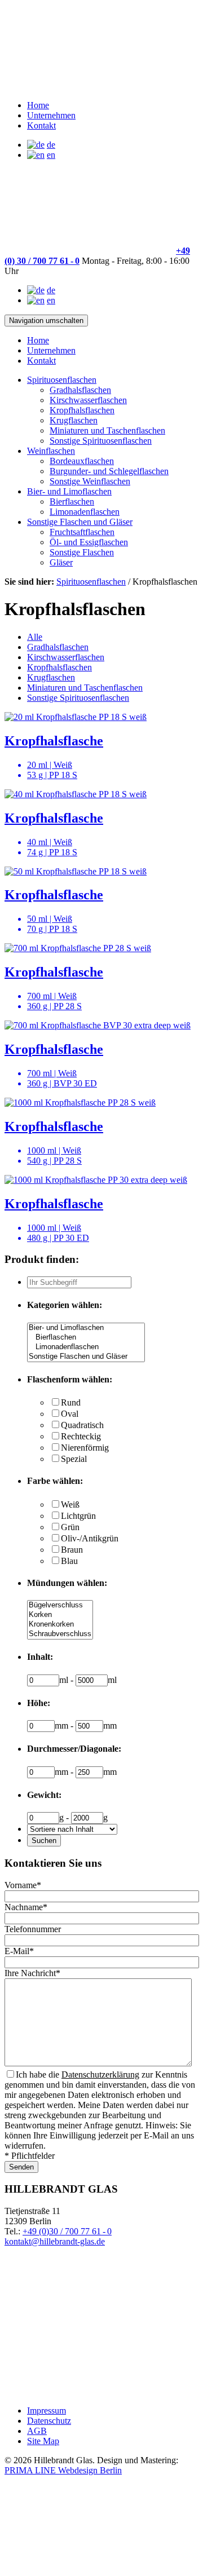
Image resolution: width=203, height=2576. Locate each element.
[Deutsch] (36, 145)
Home (38, 105)
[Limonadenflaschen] (86, 1347)
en (51, 155)
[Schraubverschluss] (60, 1634)
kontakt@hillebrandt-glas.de (55, 2241)
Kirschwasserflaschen (88, 400)
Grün (70, 1527)
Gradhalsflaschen (80, 390)
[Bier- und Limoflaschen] (86, 1328)
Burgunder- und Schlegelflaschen (109, 471)
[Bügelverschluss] (60, 1605)
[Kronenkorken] (60, 1625)
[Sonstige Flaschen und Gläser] (86, 1357)
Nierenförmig (85, 1448)
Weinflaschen (51, 451)
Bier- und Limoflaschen (69, 491)
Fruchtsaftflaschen (82, 532)
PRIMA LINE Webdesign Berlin (63, 2470)
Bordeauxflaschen (82, 461)
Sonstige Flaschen (82, 552)
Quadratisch (82, 1425)
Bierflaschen (72, 501)
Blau (69, 1561)
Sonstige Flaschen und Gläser (80, 522)
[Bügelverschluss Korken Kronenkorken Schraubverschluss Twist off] (60, 1635)
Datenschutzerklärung (100, 2075)
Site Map (43, 2441)
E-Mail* (19, 1951)
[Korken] (60, 1615)
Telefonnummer (33, 1929)
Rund (71, 1402)
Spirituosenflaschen (62, 380)
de (51, 145)
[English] (36, 155)
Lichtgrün (78, 1516)
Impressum (47, 2411)
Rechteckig (81, 1436)
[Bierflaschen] (86, 1338)
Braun (72, 1550)
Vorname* (23, 1885)
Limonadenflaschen (85, 512)
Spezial (74, 1459)
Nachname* (26, 1907)
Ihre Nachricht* (32, 1973)
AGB (37, 2431)
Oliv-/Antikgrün (90, 1538)
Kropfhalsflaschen (82, 410)
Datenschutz (49, 2421)
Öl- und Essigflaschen (89, 542)
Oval (70, 1414)
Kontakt (41, 125)
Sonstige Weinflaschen (90, 481)
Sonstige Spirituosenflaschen (101, 441)
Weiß (70, 1504)
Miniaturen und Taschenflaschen (107, 430)
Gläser (61, 562)
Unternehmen (51, 115)
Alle (35, 637)
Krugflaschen (74, 420)
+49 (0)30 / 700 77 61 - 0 (67, 2231)
